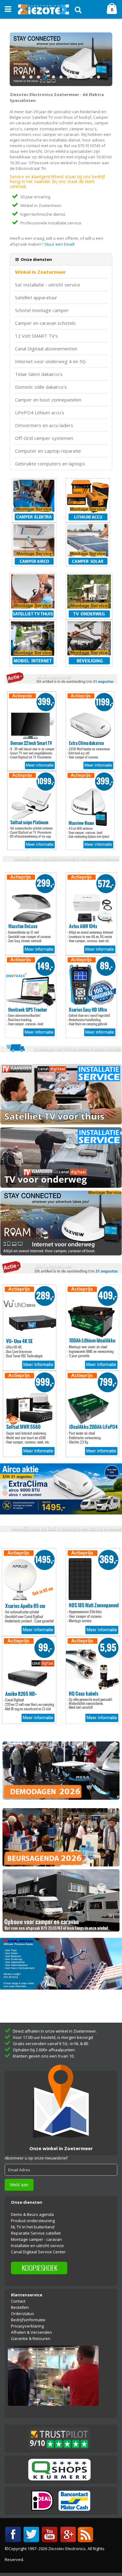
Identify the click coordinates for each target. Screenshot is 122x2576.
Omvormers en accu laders (44, 425)
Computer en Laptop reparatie (48, 451)
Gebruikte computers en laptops (50, 464)
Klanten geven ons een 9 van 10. (44, 2056)
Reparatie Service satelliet (36, 2233)
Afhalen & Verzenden (31, 2332)
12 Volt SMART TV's (36, 336)
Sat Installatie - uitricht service (48, 285)
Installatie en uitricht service (37, 2246)
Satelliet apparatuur (36, 298)
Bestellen (20, 2307)
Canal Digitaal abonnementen (46, 349)
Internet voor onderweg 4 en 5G (50, 361)
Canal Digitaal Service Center (38, 2252)
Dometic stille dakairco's (41, 387)
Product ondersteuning (33, 2221)
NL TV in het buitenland (33, 2227)
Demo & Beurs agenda (32, 2214)
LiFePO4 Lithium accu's (40, 413)
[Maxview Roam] (61, 59)
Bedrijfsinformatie (28, 2320)
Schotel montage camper (42, 310)
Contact (18, 2301)
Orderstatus (23, 2314)
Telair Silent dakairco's (39, 374)
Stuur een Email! (59, 244)
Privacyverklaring (27, 2326)
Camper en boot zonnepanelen (48, 400)
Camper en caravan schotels (45, 323)
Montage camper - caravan (36, 2239)
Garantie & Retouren (31, 2338)
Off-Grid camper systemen (44, 438)
